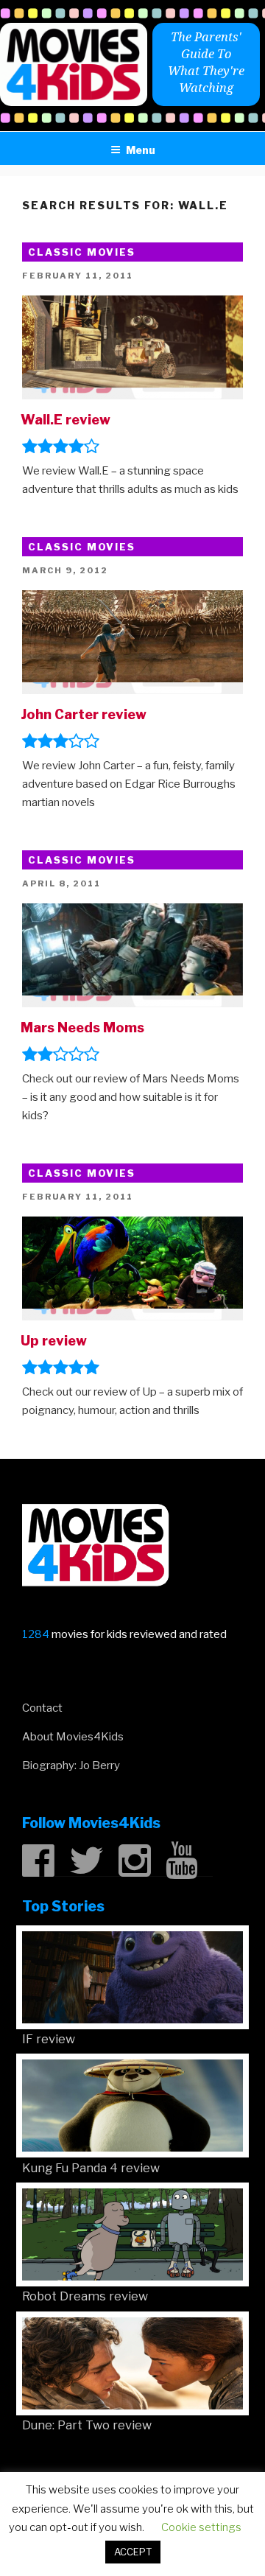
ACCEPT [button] (133, 2552)
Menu (141, 150)
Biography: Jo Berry (71, 1765)
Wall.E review (66, 420)
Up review (54, 1341)
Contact (42, 1708)
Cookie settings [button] (201, 2527)
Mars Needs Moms (82, 1028)
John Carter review (84, 714)
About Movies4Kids (73, 1737)
